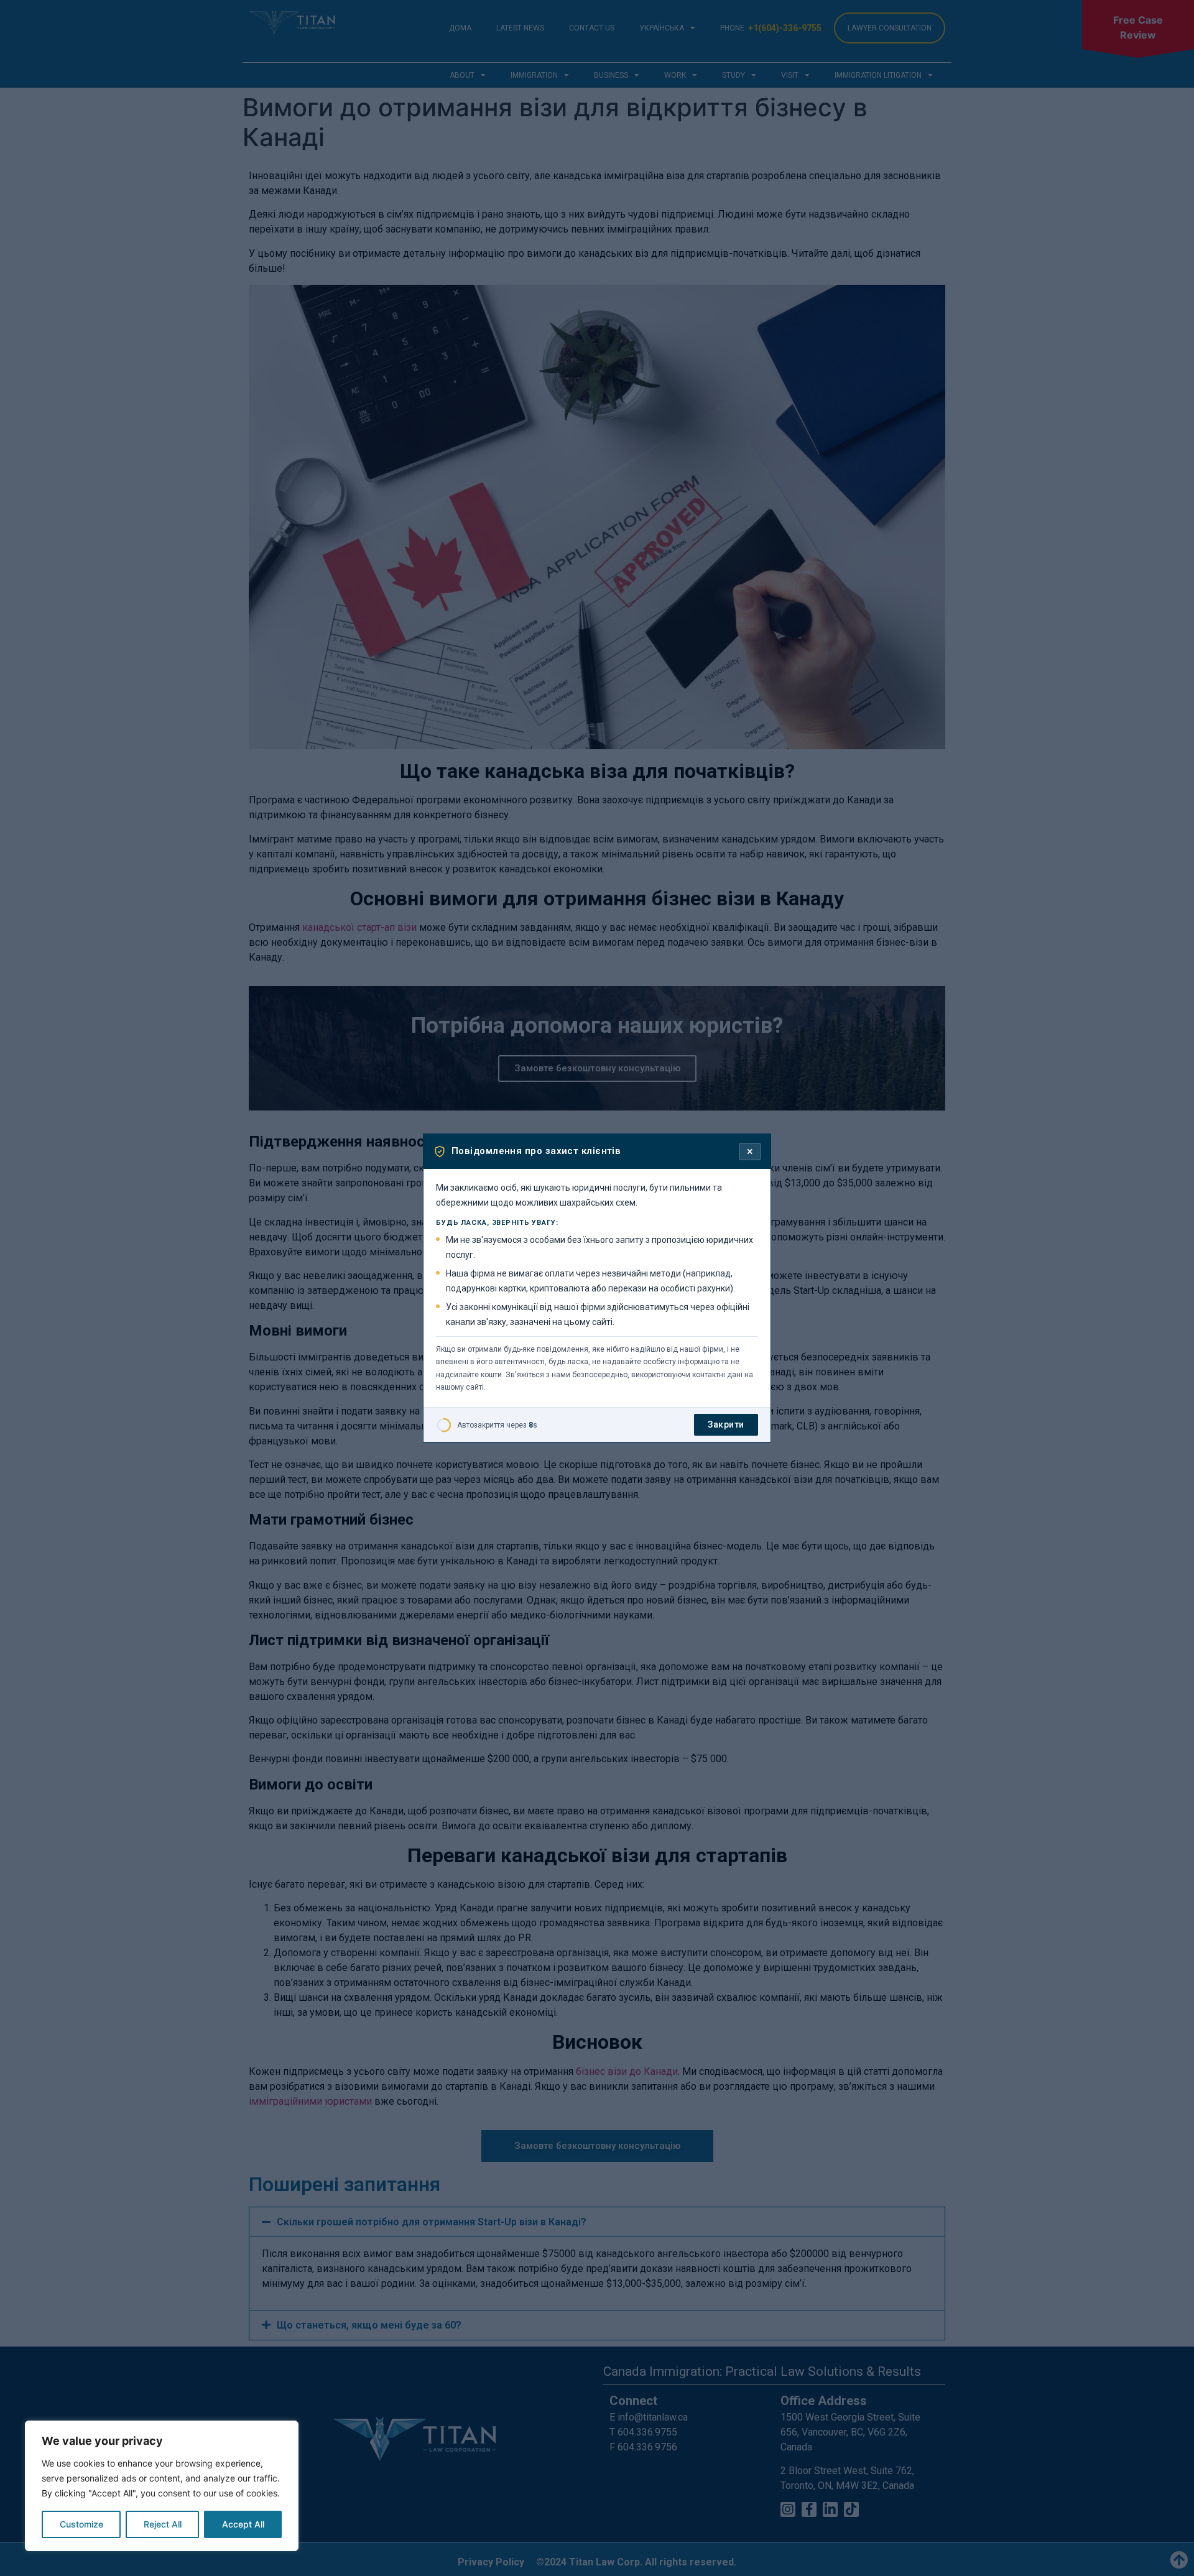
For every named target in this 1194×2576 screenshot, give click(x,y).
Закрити (726, 1424)
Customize (81, 2524)
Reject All (163, 2524)
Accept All (243, 2524)
